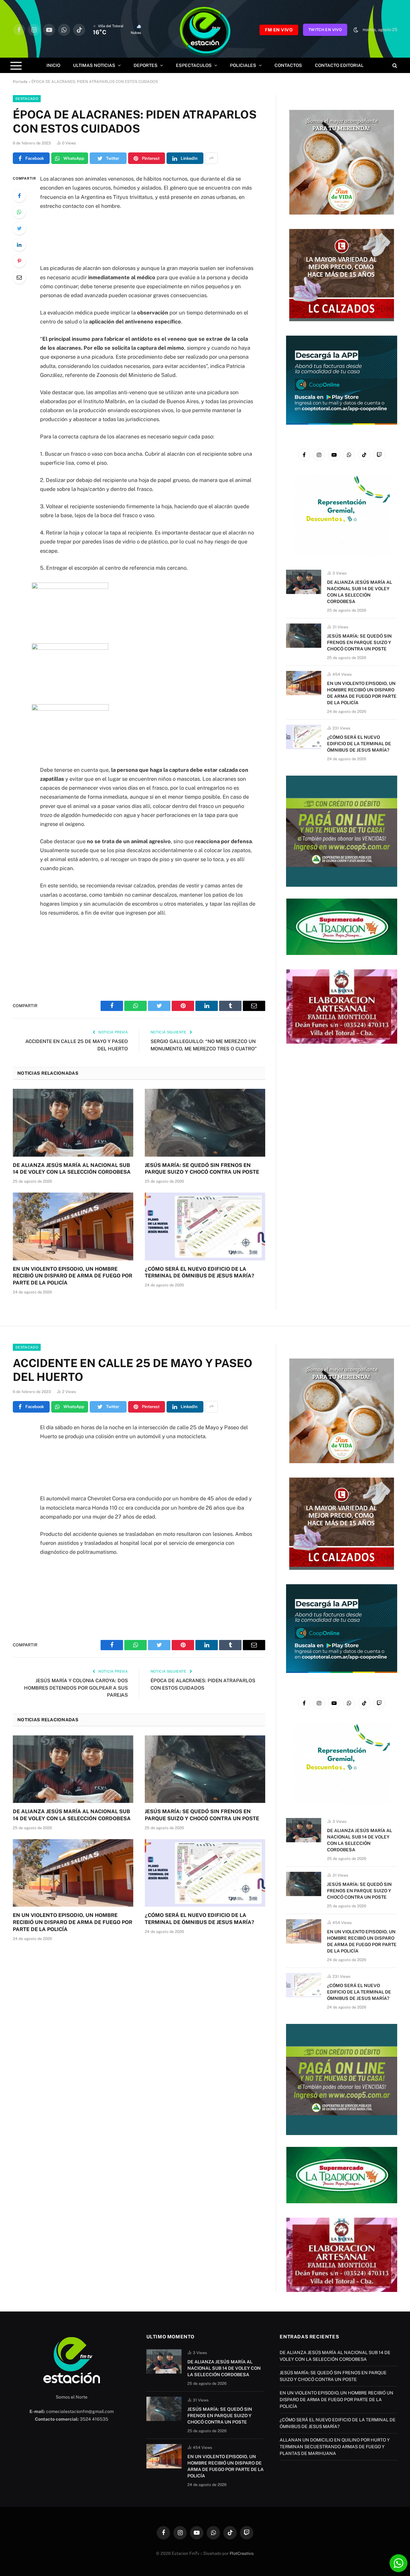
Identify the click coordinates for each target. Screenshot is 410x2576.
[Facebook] (19, 196)
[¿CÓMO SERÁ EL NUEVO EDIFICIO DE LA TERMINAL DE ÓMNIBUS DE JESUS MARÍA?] (205, 1227)
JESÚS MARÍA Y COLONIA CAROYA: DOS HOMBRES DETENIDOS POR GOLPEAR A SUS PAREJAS (76, 1688)
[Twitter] (19, 228)
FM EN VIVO (279, 30)
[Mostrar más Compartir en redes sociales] (211, 158)
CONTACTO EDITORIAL (339, 65)
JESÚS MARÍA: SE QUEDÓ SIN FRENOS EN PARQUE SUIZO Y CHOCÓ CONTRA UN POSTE (202, 1169)
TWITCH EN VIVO (325, 30)
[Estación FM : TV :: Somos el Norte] (205, 30)
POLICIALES (243, 65)
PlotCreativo (242, 2553)
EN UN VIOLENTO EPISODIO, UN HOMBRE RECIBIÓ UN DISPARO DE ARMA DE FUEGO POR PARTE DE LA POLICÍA (73, 1276)
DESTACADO (27, 99)
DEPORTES (146, 65)
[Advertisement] (148, 237)
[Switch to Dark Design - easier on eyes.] (356, 30)
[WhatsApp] (19, 212)
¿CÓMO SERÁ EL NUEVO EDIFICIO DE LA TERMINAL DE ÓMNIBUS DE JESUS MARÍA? (200, 1272)
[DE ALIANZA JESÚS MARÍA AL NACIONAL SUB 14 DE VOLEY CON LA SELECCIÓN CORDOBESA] (73, 1123)
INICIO (53, 65)
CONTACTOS (288, 65)
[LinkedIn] (19, 245)
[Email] (19, 277)
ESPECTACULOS (194, 65)
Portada (20, 82)
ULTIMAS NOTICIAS (94, 65)
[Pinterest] (19, 261)
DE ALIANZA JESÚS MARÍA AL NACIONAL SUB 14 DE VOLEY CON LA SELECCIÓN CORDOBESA (72, 1169)
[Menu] (16, 65)
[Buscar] (394, 65)
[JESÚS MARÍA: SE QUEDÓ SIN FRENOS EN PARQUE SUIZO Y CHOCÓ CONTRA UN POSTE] (205, 1123)
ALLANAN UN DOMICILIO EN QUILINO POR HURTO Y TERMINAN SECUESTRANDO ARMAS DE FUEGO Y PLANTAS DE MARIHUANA (335, 2447)
